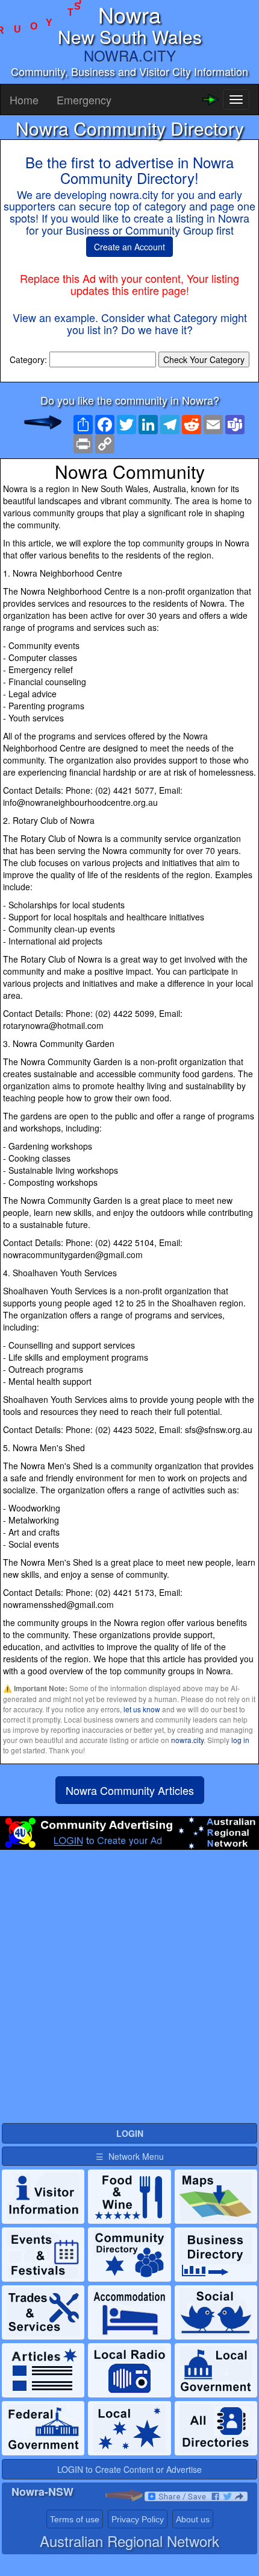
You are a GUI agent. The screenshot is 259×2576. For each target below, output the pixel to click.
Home (24, 100)
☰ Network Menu (130, 2156)
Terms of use (75, 2519)
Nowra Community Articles (130, 1790)
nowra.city (187, 1740)
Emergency (84, 100)
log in (240, 1740)
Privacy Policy (138, 2519)
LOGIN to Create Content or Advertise (129, 2469)
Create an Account (129, 247)
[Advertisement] (129, 1992)
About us (193, 2519)
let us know (142, 1709)
